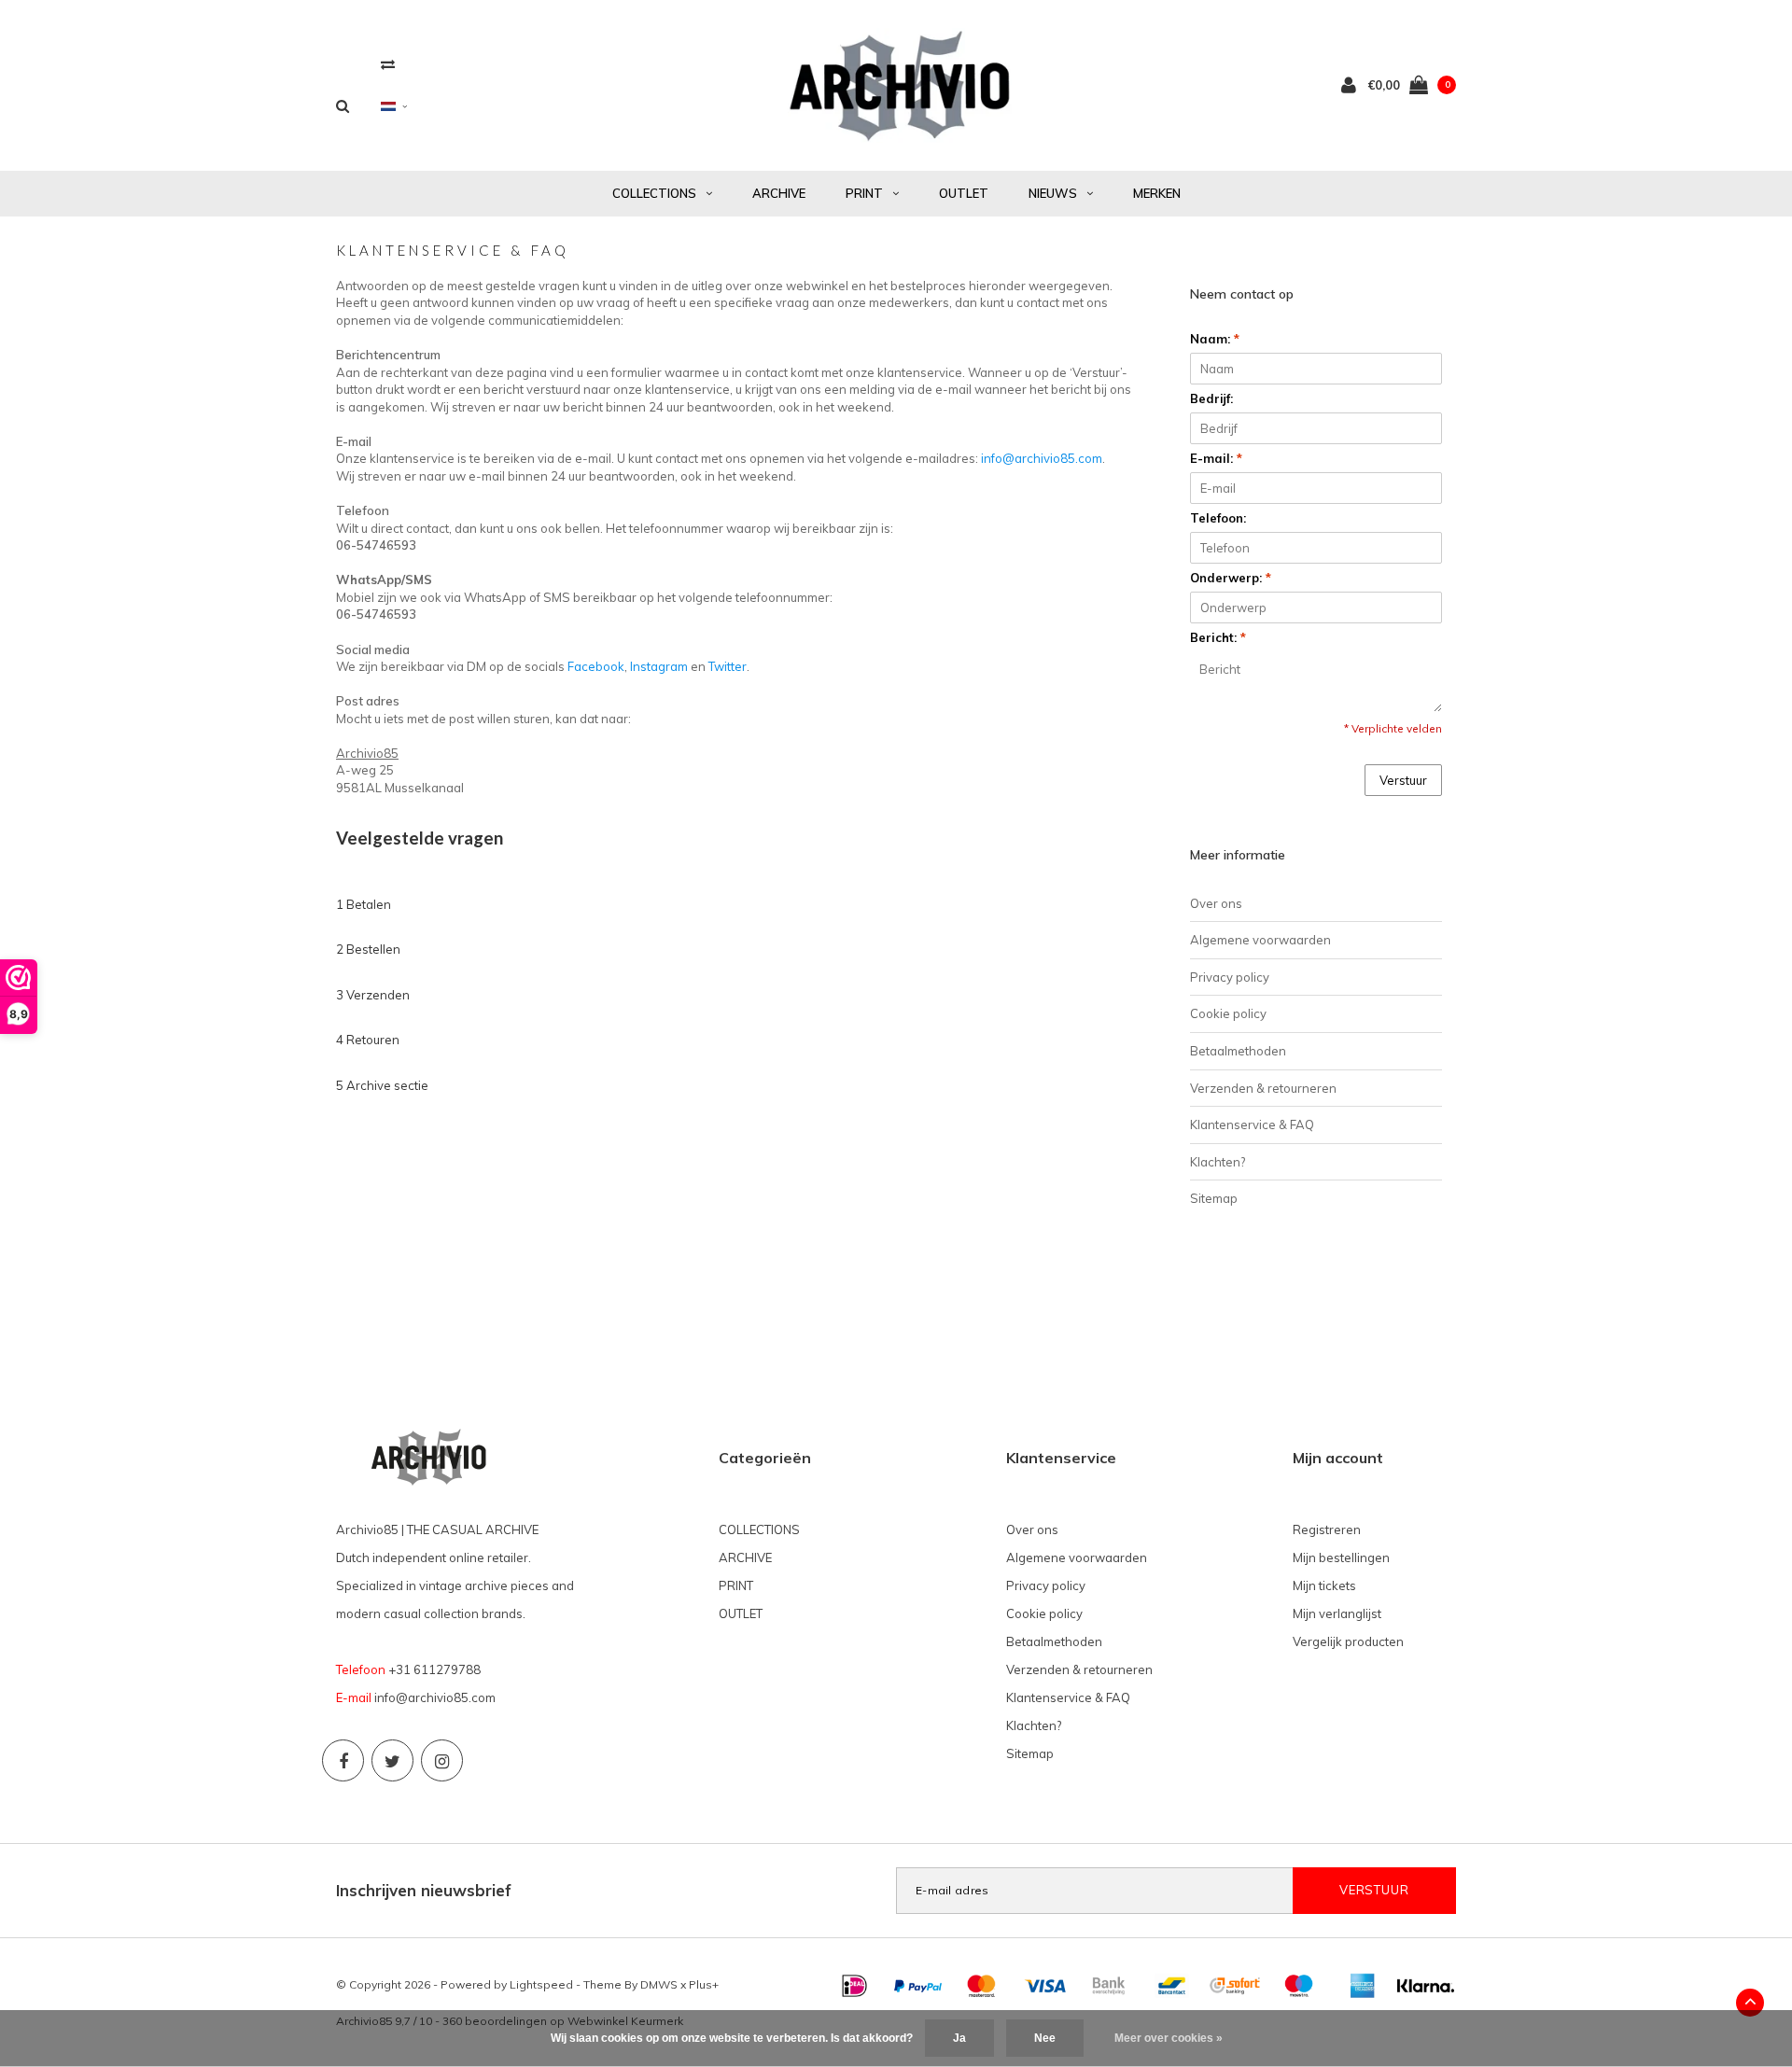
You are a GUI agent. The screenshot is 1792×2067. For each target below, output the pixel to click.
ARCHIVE (779, 193)
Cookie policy (1228, 1013)
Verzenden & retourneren (1263, 1088)
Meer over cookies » (1169, 2038)
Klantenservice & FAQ (1252, 1124)
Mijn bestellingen (1341, 1557)
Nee (1045, 2038)
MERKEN (1157, 193)
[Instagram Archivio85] (442, 1760)
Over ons (1216, 903)
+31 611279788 (434, 1669)
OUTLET (964, 193)
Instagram (659, 666)
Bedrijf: (1211, 398)
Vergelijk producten (1348, 1641)
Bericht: (1218, 637)
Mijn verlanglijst (1337, 1613)
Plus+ (704, 1984)
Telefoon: (1218, 518)
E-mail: (1216, 458)
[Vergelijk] (388, 64)
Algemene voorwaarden (1260, 940)
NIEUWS (1053, 193)
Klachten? (1218, 1162)
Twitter (728, 666)
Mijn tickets (1324, 1585)
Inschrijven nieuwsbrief (424, 1890)
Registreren (1327, 1529)
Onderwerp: (1231, 578)
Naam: (1215, 339)
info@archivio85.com (1042, 458)
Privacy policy (1230, 977)
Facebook (596, 666)
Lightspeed (541, 1984)
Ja (959, 2038)
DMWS (659, 1984)
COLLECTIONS (654, 193)
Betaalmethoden (1238, 1051)
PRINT (864, 193)
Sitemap (1214, 1198)
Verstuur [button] (1403, 780)
